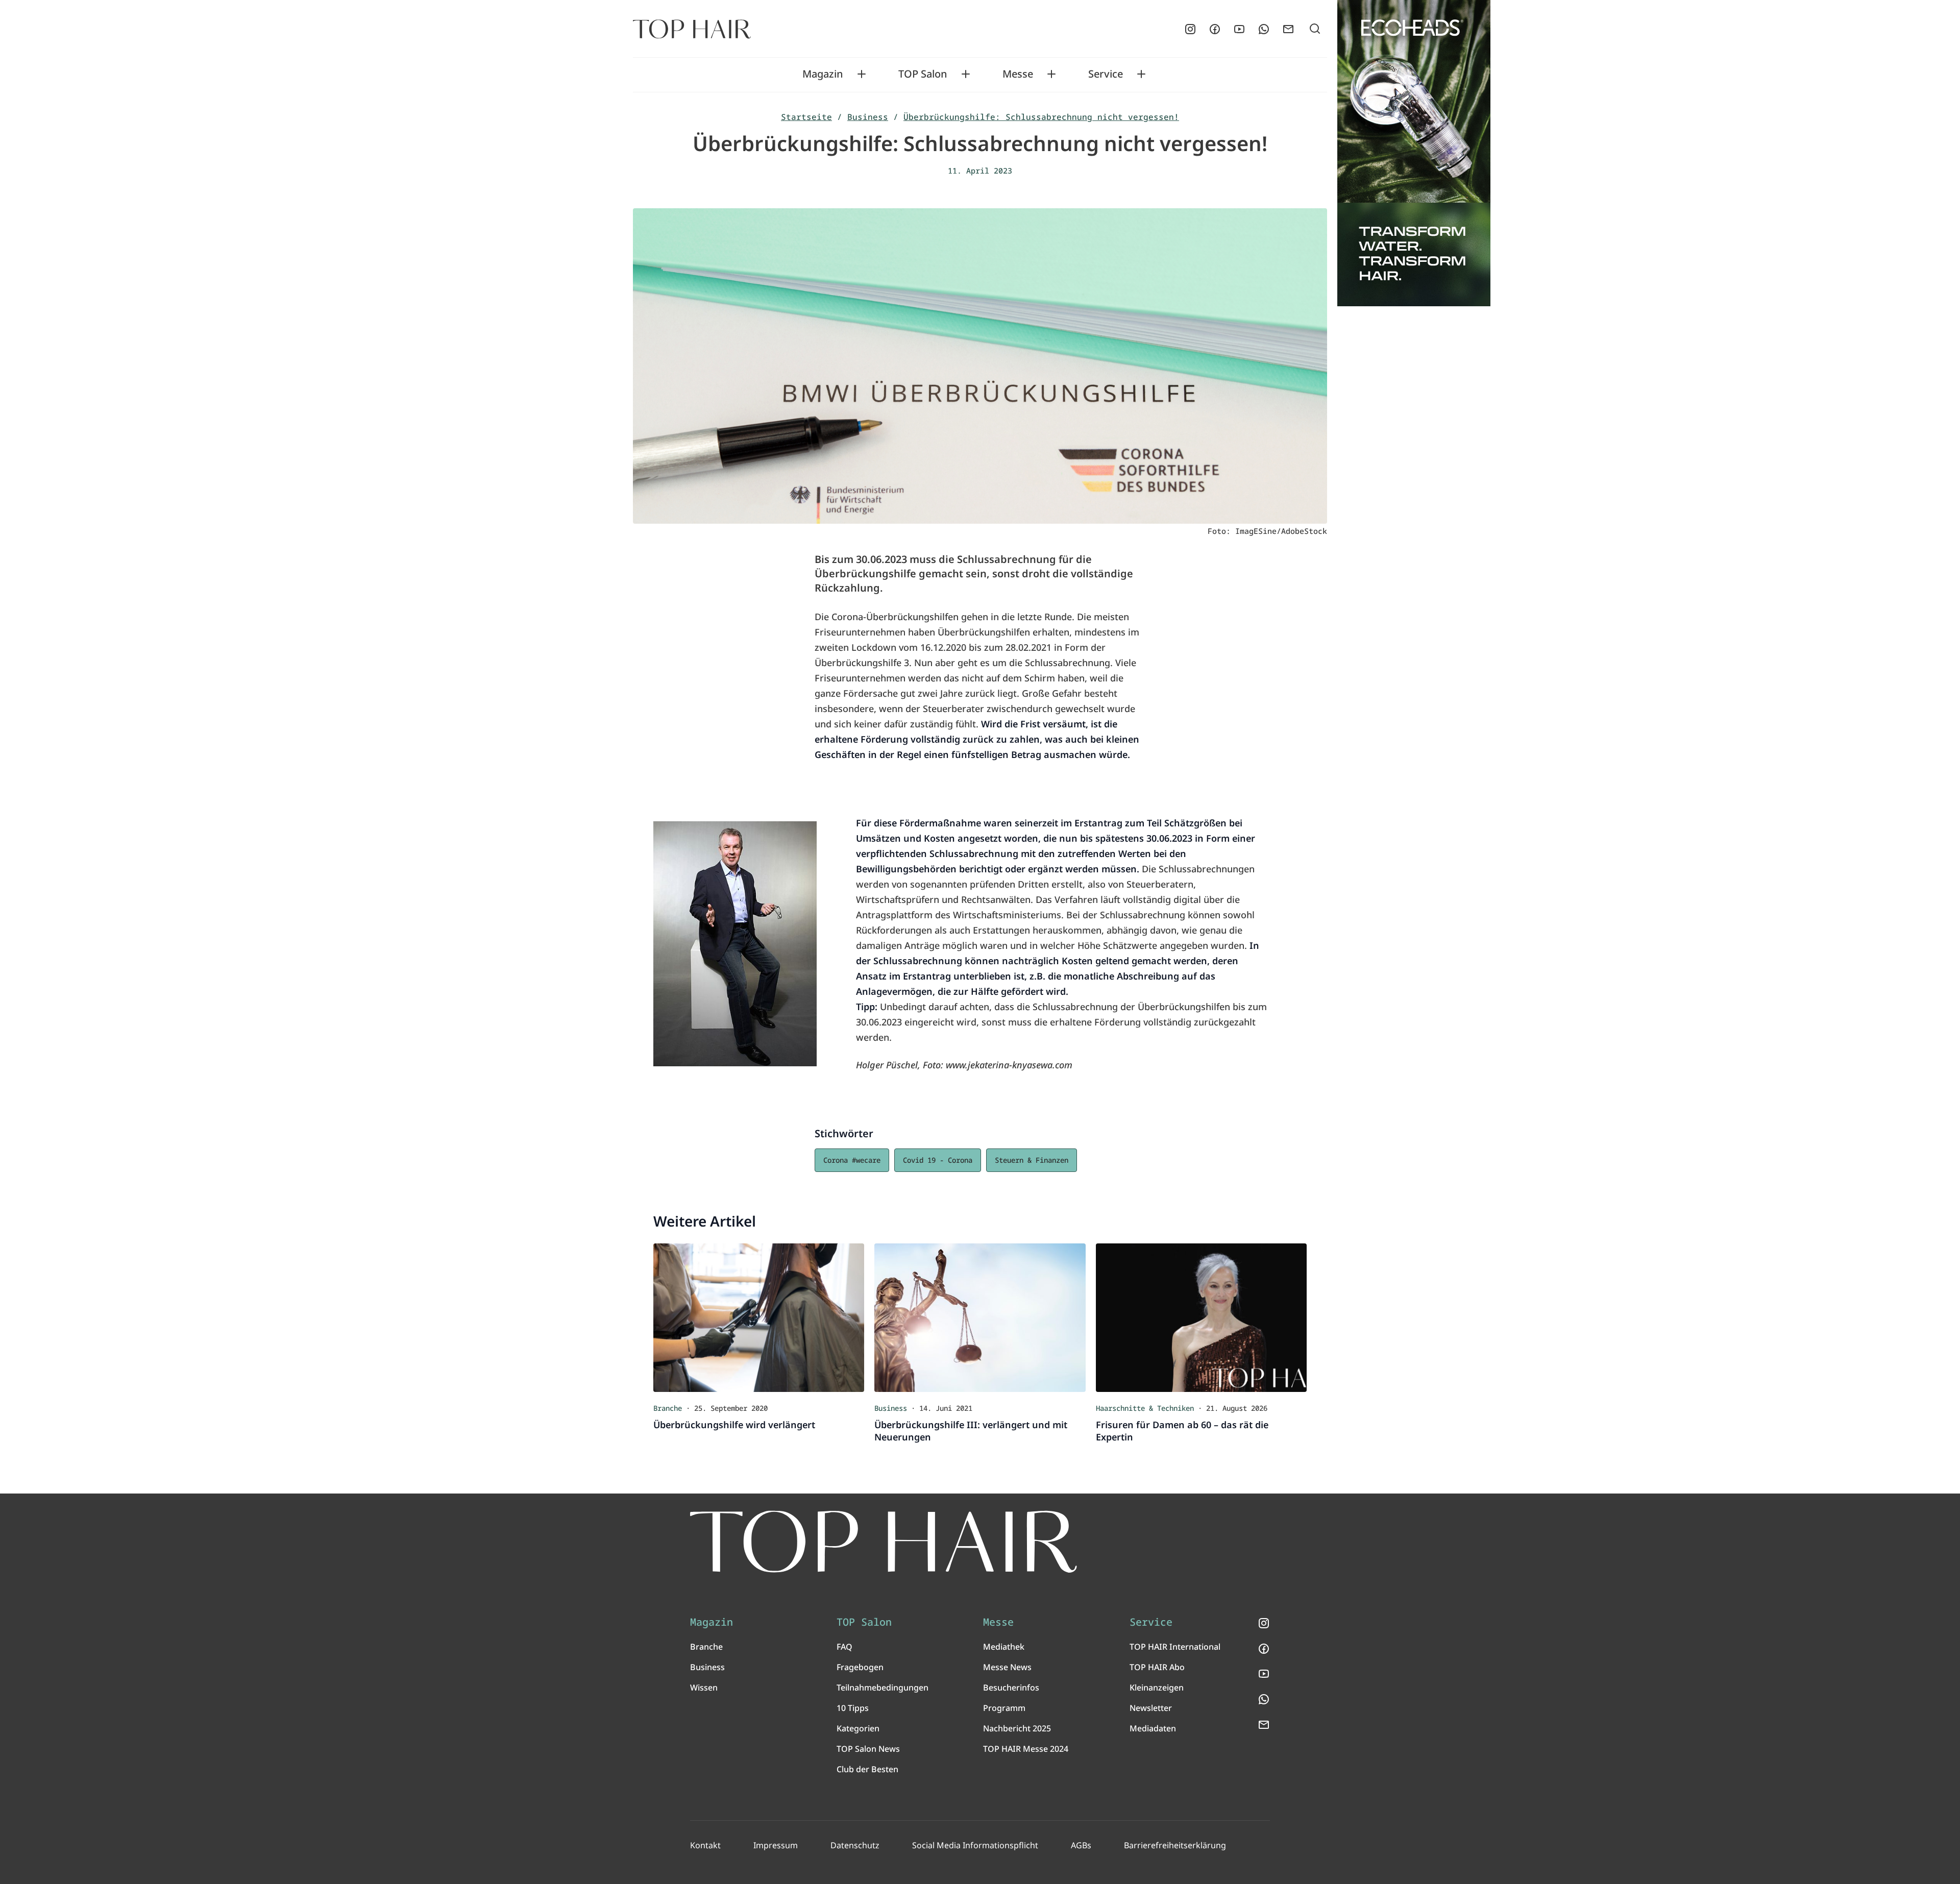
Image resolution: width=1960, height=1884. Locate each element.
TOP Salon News (868, 1749)
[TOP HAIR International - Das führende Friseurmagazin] (884, 1542)
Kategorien (858, 1728)
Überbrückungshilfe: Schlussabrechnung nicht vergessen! (1041, 117)
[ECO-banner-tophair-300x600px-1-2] (1414, 153)
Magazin (823, 74)
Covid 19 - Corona (938, 1160)
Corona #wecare (852, 1160)
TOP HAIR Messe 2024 (1026, 1749)
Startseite (806, 117)
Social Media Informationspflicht (975, 1845)
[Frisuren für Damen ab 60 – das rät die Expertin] (1201, 1317)
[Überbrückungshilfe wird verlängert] (759, 1317)
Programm (1004, 1708)
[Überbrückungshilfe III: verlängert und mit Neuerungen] (980, 1317)
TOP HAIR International (1175, 1647)
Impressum (776, 1845)
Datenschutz (855, 1845)
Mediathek (1004, 1647)
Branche (706, 1647)
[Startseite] (692, 29)
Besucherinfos (1011, 1687)
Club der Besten (867, 1769)
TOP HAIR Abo (1157, 1667)
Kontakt (705, 1845)
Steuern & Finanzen (1032, 1160)
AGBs (1081, 1845)
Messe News (1007, 1667)
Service (1106, 74)
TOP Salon (923, 74)
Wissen (704, 1687)
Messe (1018, 74)
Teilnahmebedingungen (883, 1687)
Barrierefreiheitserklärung (1175, 1845)
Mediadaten (1153, 1728)
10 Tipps (853, 1708)
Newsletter (1151, 1708)
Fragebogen (860, 1667)
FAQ (844, 1647)
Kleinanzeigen (1157, 1687)
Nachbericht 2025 (1017, 1728)
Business (868, 117)
